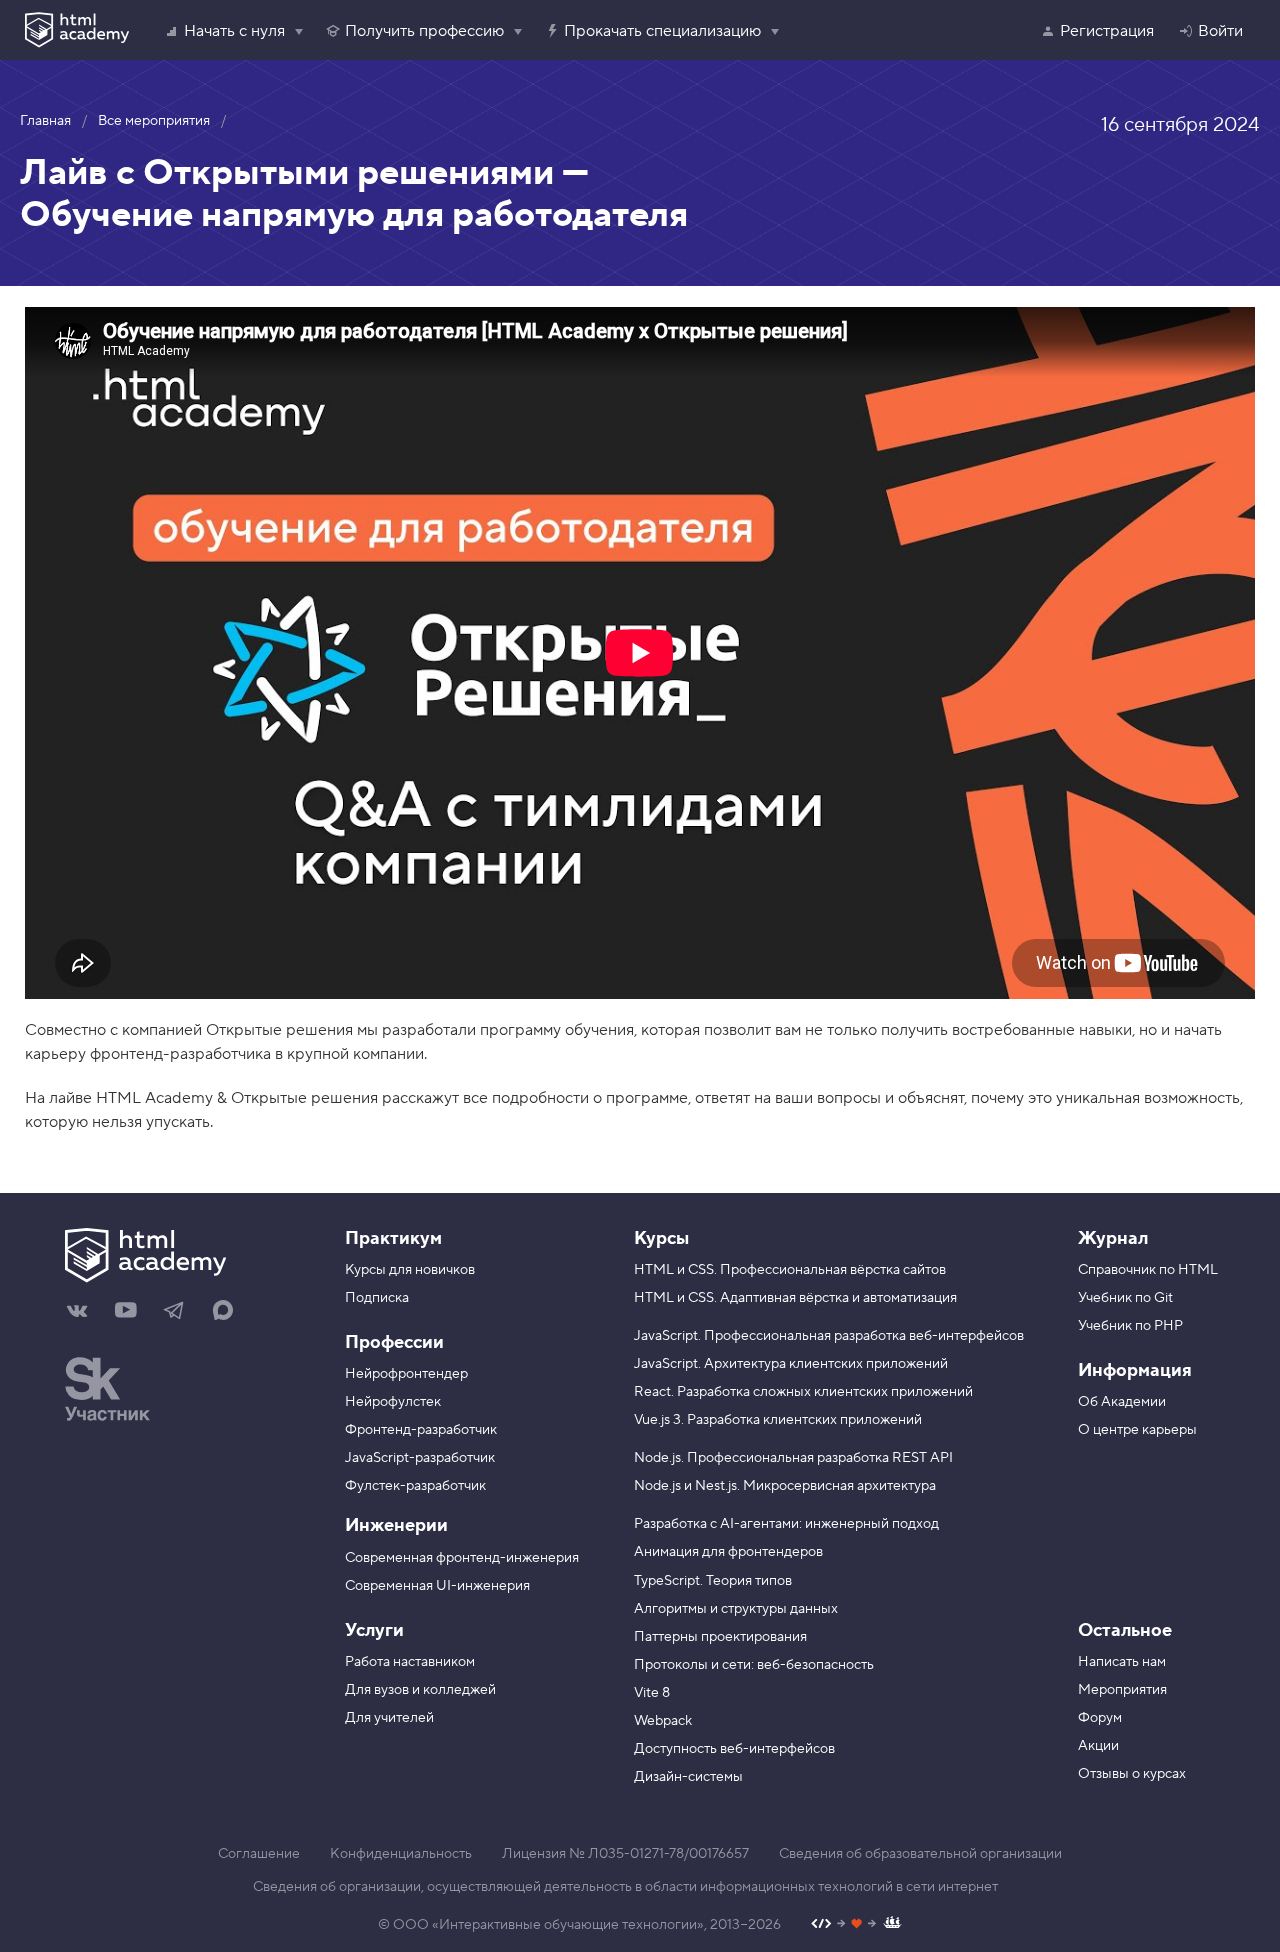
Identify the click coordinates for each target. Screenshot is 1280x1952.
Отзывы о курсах (1132, 1774)
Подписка (377, 1298)
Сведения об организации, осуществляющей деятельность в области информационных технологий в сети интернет (625, 1887)
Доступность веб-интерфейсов (734, 1749)
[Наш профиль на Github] (856, 1925)
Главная (45, 121)
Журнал (1113, 1238)
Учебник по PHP (1130, 1326)
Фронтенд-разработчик (421, 1430)
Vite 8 (652, 1693)
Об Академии (1122, 1402)
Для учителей (389, 1718)
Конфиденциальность (401, 1854)
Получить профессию (424, 31)
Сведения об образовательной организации (920, 1854)
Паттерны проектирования (720, 1637)
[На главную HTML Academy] (190, 1258)
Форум (1100, 1718)
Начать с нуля (234, 31)
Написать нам (1122, 1662)
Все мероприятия (154, 121)
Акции (1098, 1746)
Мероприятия (1122, 1690)
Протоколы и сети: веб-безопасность (754, 1665)
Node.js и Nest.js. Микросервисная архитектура (785, 1486)
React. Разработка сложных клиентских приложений (803, 1392)
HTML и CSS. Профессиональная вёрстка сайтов (790, 1270)
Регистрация (1107, 31)
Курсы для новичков (410, 1270)
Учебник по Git (1125, 1298)
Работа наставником (410, 1662)
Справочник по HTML (1148, 1270)
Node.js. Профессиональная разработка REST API (793, 1458)
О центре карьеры (1137, 1430)
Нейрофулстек (393, 1402)
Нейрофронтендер (406, 1374)
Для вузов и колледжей (420, 1690)
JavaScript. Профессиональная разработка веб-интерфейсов (829, 1336)
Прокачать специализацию (662, 31)
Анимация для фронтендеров (728, 1552)
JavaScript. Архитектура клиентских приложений (791, 1364)
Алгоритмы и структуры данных (736, 1609)
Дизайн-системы (688, 1777)
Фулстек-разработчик (415, 1486)
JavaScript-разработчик (420, 1458)
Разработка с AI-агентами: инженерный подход (786, 1524)
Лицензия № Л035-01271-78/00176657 (625, 1854)
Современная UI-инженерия (437, 1586)
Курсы (661, 1238)
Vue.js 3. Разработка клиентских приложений (778, 1420)
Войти (1220, 31)
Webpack (663, 1721)
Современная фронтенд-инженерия (462, 1558)
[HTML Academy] (77, 30)
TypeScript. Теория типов (713, 1581)
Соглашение (259, 1854)
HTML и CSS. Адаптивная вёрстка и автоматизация (795, 1298)
